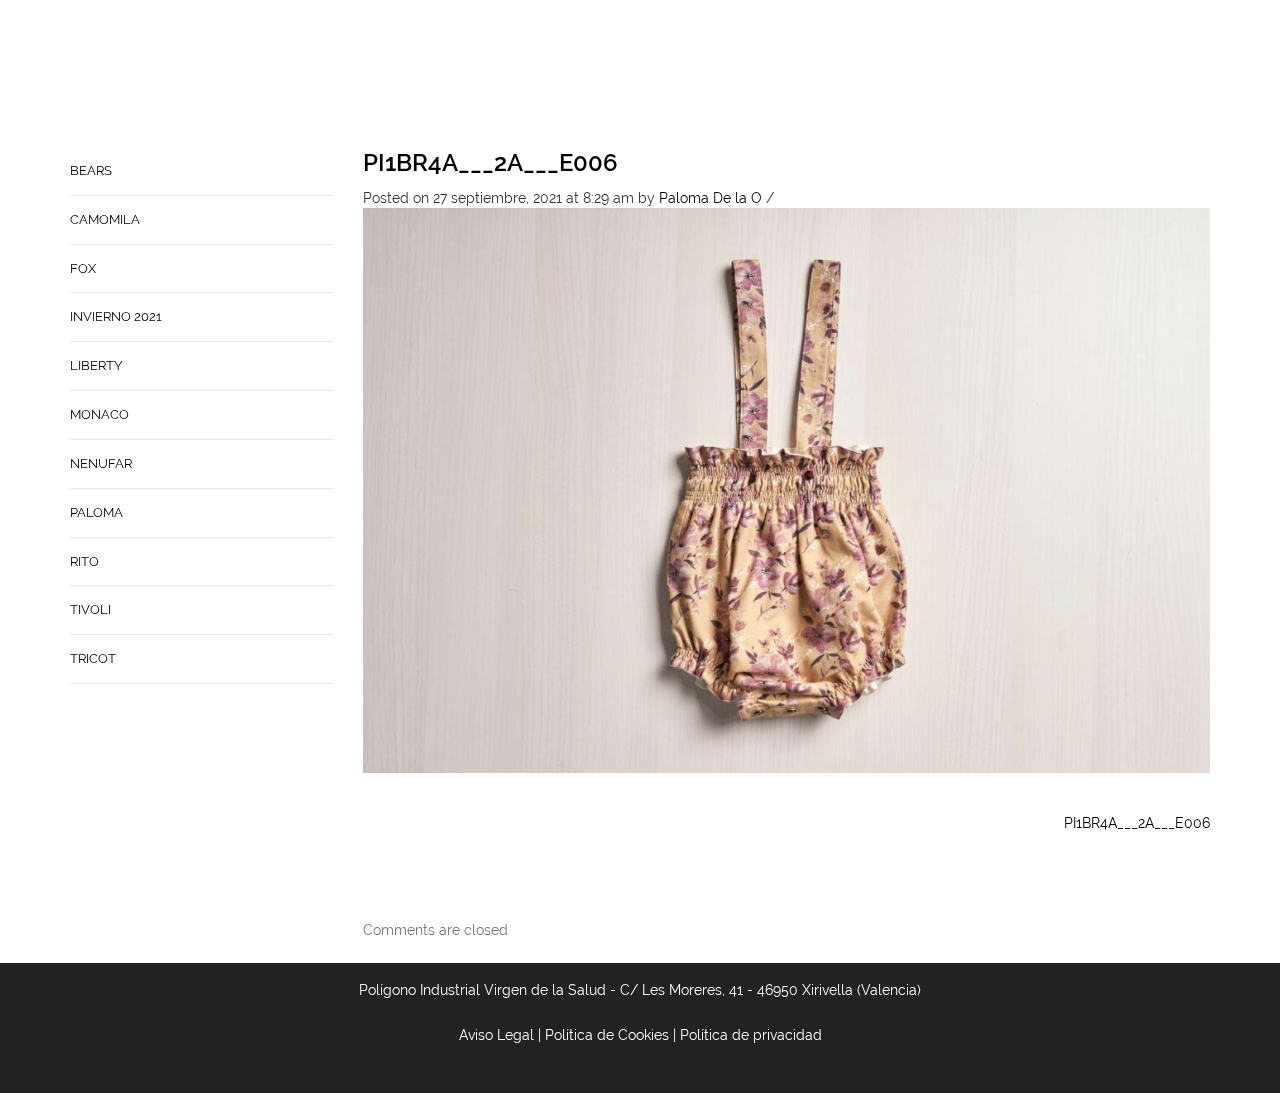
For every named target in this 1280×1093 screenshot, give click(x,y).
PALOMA (96, 512)
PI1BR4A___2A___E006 (490, 162)
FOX (83, 268)
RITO (84, 561)
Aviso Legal (496, 1035)
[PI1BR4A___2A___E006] (787, 489)
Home (641, 76)
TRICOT (93, 658)
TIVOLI (90, 609)
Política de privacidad (751, 1035)
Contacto (808, 76)
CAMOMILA (105, 219)
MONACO (99, 414)
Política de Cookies (607, 1035)
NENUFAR (101, 463)
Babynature (915, 76)
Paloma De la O (710, 198)
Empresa (715, 76)
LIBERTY (96, 365)
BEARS (91, 170)
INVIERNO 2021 (116, 316)
